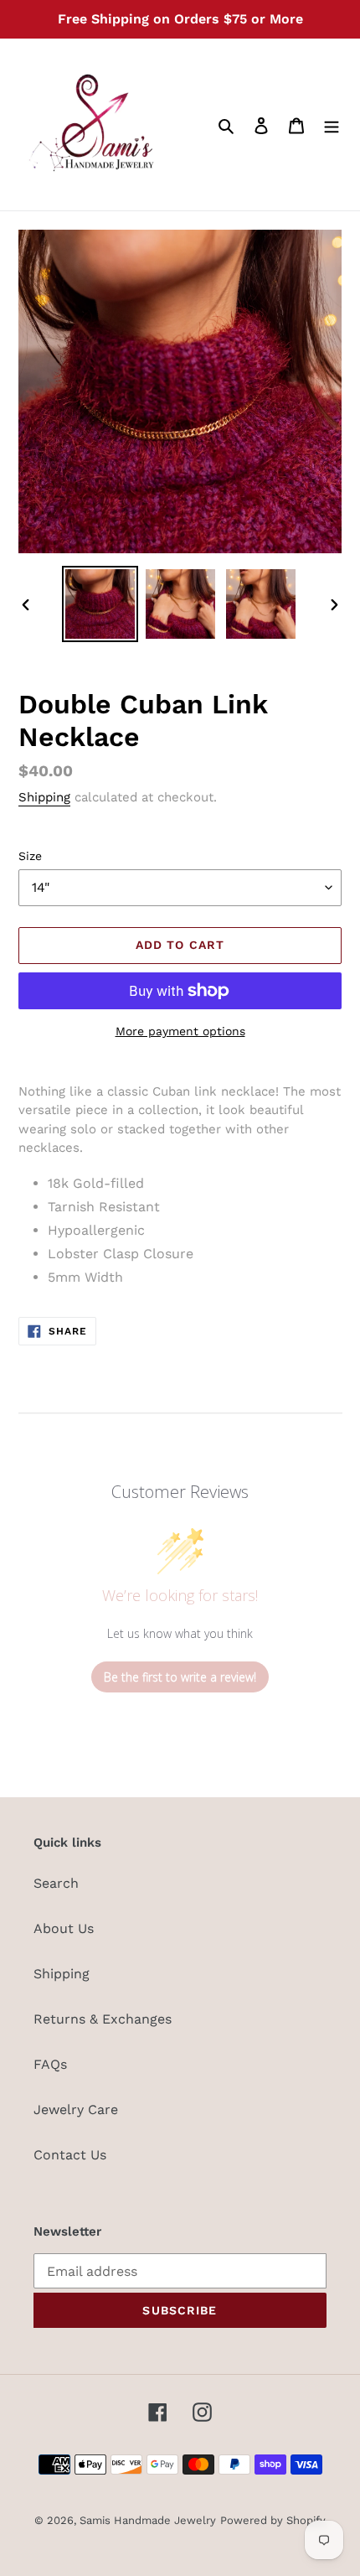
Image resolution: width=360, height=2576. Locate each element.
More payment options (180, 1031)
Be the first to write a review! (180, 1677)
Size (30, 856)
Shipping (44, 797)
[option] (100, 604)
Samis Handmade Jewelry (148, 2520)
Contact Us (70, 2155)
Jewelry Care (76, 2110)
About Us (64, 1928)
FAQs (50, 2064)
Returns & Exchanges (103, 2019)
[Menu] (332, 125)
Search (56, 1883)
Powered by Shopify (273, 2520)
